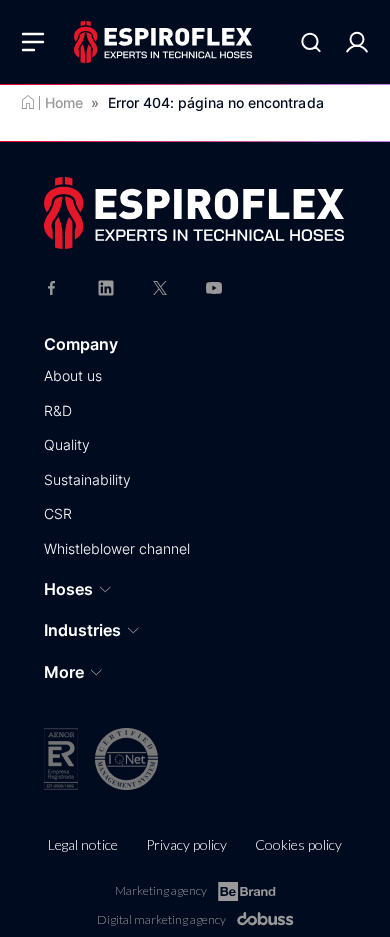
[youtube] (214, 287)
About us (73, 375)
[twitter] (160, 287)
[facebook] (52, 287)
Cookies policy (298, 844)
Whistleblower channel (117, 548)
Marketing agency (161, 890)
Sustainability (87, 479)
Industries (82, 630)
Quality (67, 444)
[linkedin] (106, 287)
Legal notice (83, 844)
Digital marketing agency (161, 919)
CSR (58, 513)
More (64, 672)
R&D (58, 410)
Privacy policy (186, 844)
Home (64, 102)
